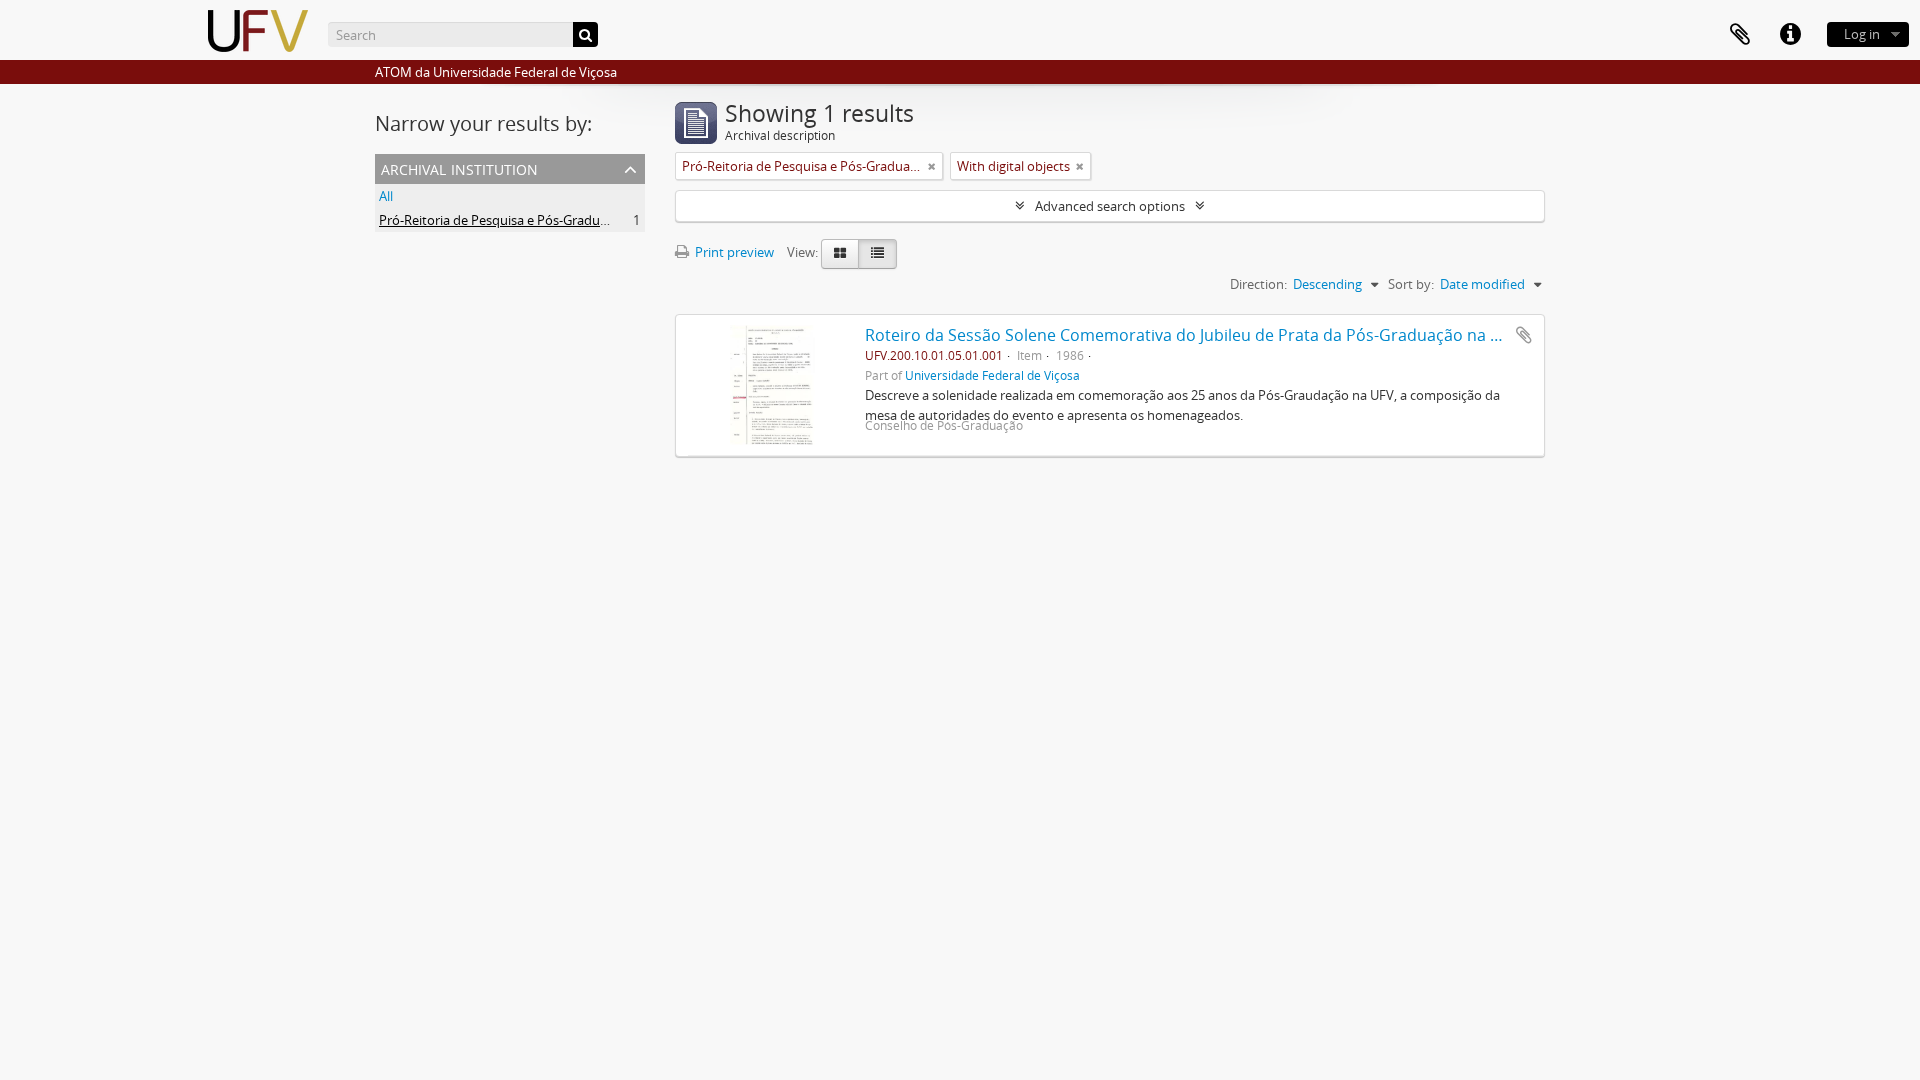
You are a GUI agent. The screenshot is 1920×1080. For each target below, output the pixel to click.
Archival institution (459, 167)
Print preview (733, 252)
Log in (1862, 34)
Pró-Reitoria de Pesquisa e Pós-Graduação (503, 220)
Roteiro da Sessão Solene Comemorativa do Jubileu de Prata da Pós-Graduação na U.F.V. (1198, 335)
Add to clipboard (1524, 335)
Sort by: (1411, 284)
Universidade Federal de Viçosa (992, 375)
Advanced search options (1110, 206)
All (386, 196)
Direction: (1258, 284)
